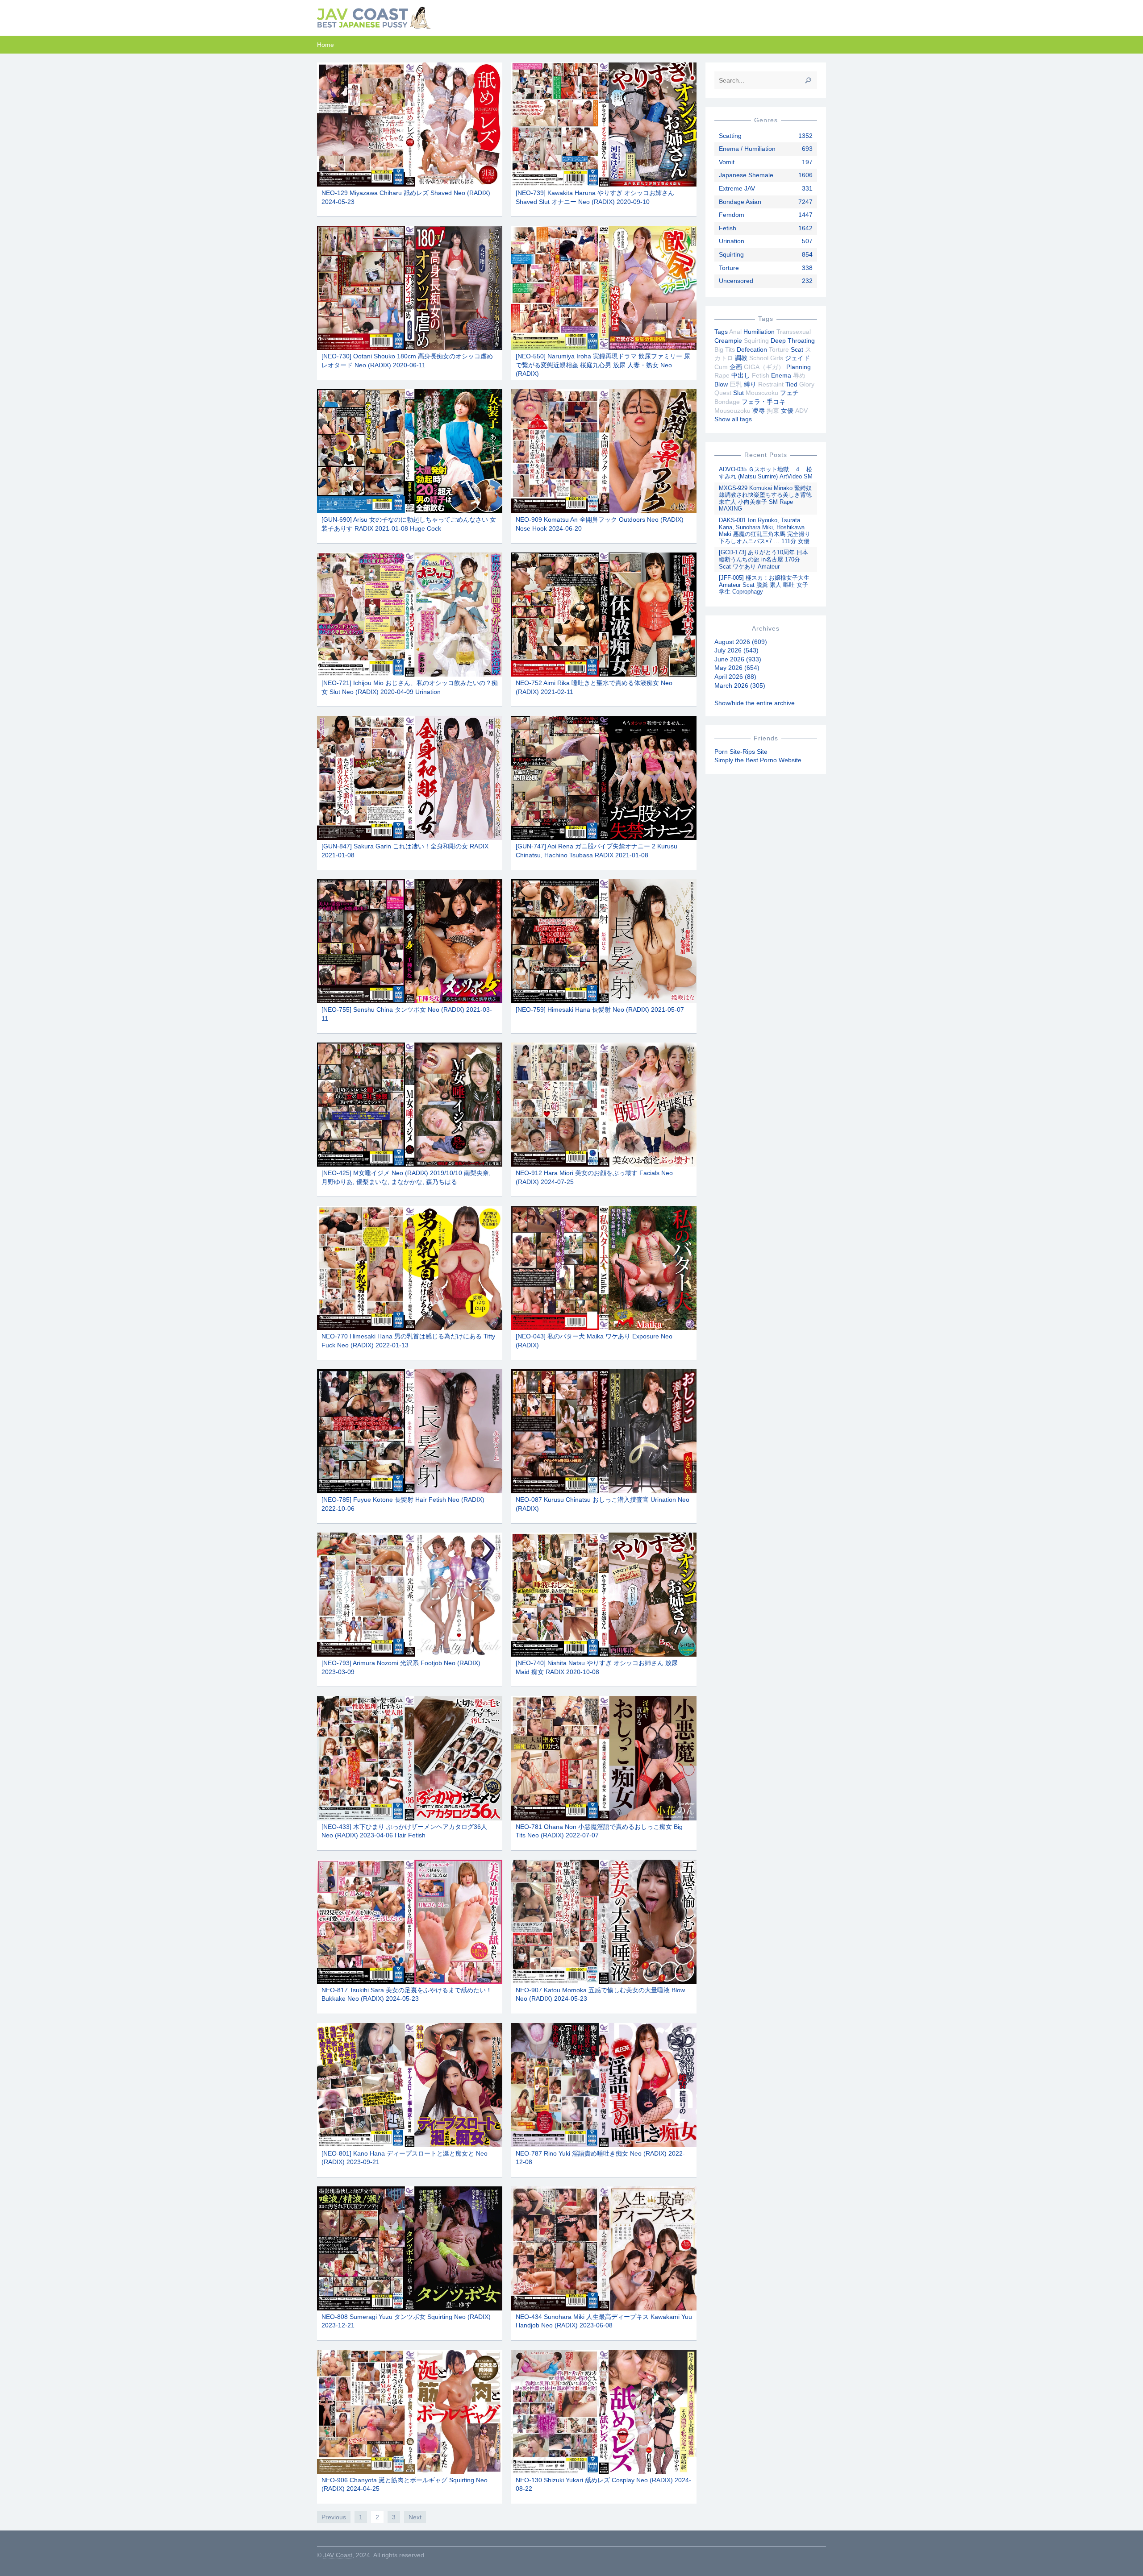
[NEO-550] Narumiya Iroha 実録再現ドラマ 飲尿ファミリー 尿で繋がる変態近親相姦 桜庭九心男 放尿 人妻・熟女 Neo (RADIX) (603, 365)
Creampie (728, 341)
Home (325, 45)
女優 (787, 411)
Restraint (771, 384)
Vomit (727, 162)
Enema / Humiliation (747, 149)
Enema (781, 375)
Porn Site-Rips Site (741, 752)
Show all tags (733, 419)
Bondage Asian (740, 202)
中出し (741, 375)
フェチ (789, 393)
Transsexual (794, 332)
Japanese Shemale (746, 175)
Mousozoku (762, 393)
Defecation (752, 349)
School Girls (766, 358)
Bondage (727, 402)
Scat (797, 349)
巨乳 (736, 384)
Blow (721, 384)
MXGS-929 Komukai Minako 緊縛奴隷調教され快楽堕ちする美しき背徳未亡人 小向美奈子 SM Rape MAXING (765, 499)
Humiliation (759, 332)
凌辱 (759, 411)
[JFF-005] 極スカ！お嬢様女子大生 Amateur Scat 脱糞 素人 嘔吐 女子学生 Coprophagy (764, 585)
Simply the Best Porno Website (758, 760)
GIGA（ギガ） (764, 367)
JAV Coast (338, 2555)
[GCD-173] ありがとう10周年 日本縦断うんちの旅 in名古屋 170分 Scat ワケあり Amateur (763, 559)
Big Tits (725, 349)
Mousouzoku (732, 411)
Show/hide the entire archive (755, 703)
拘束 (773, 411)
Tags (721, 332)
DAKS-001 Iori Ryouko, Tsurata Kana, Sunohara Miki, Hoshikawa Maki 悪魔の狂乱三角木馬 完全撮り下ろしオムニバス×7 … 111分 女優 (765, 531)
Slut (738, 393)
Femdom (732, 215)
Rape (722, 375)
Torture (729, 268)
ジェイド (797, 358)
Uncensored (736, 281)
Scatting (730, 136)
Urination (732, 241)
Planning (799, 367)
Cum (721, 367)
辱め (799, 375)
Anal (735, 332)
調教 (741, 358)
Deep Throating (793, 341)
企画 (736, 367)
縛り (750, 384)
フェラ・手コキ (763, 402)
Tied (791, 384)
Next (415, 2517)
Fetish (728, 228)
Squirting (731, 254)
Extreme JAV (737, 188)
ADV (801, 411)
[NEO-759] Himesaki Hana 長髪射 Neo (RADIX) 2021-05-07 (600, 1010)
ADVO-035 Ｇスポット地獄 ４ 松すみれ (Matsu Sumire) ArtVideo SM (766, 473)
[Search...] (808, 80)
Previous (334, 2517)
